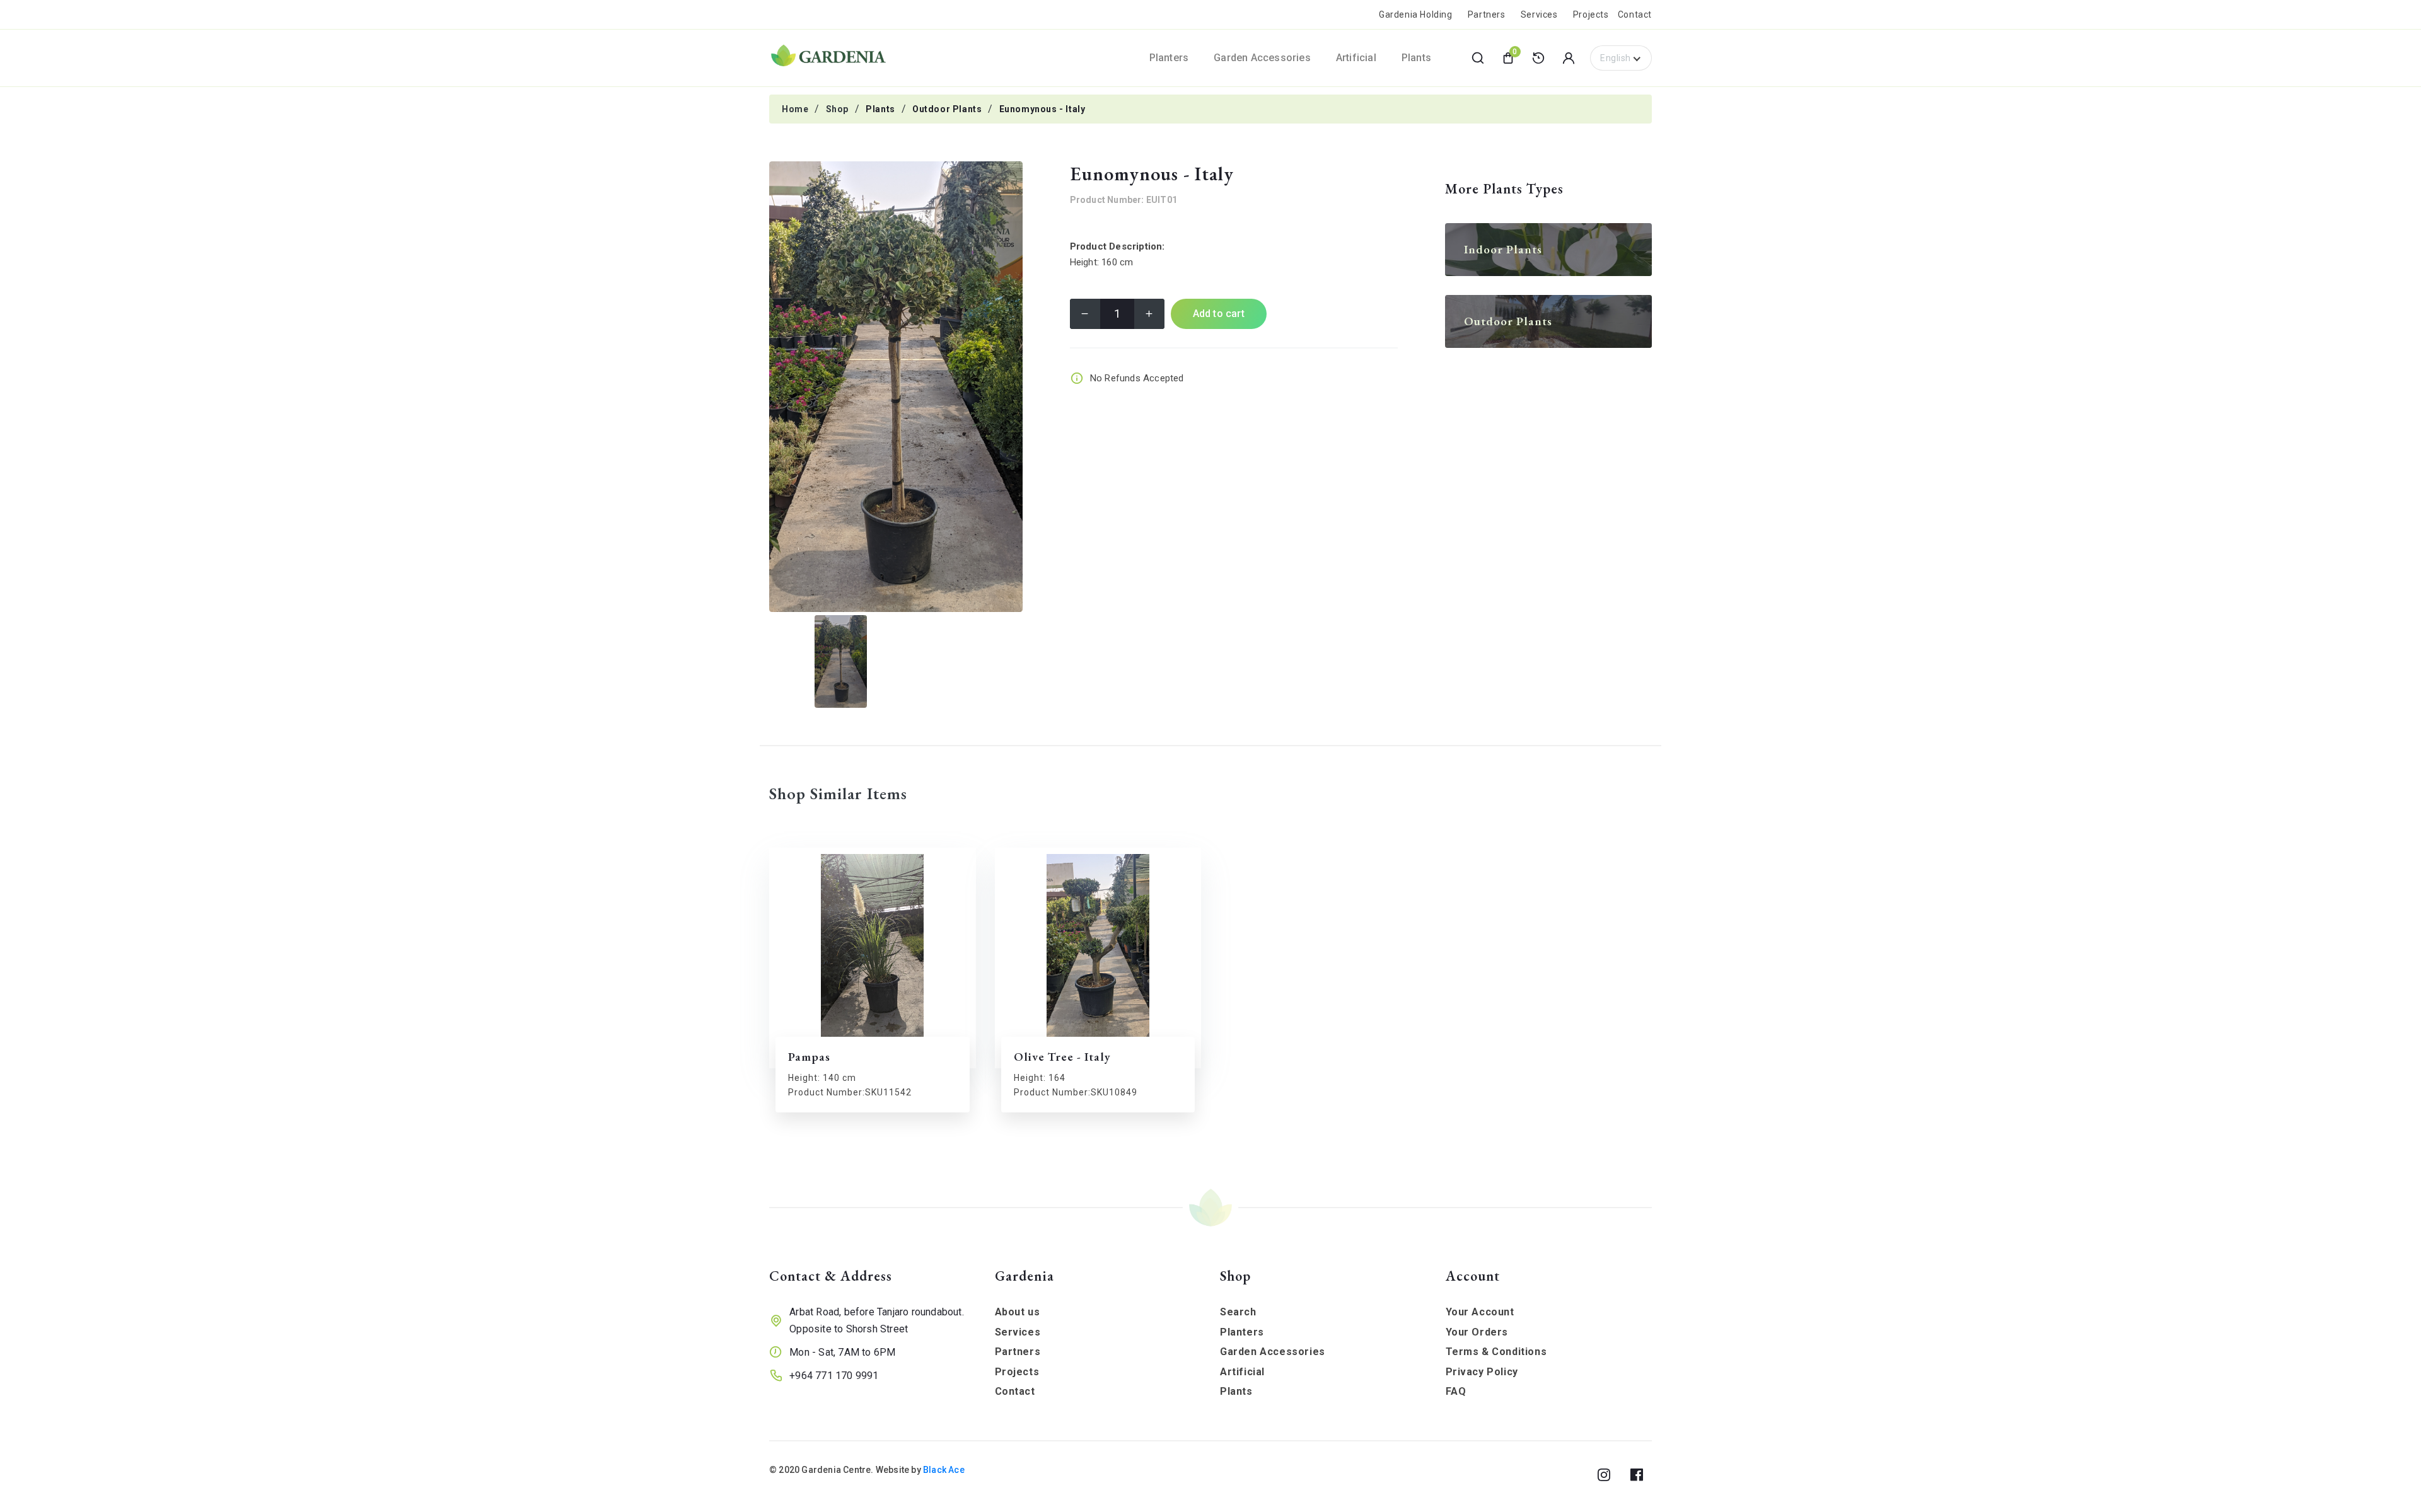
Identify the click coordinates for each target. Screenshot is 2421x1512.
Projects (1591, 14)
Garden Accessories (1273, 1352)
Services (1539, 14)
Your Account (1480, 1312)
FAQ (1456, 1391)
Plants (880, 109)
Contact (1635, 14)
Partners (1487, 14)
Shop (837, 109)
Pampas (809, 1057)
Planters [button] (1169, 58)
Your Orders (1477, 1332)
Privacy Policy (1482, 1372)
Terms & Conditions (1496, 1352)
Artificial (1242, 1372)
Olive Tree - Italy (1062, 1057)
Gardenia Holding (1416, 14)
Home (795, 109)
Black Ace (944, 1470)
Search (1238, 1312)
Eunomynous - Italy (1042, 109)
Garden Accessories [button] (1262, 58)
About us (1018, 1312)
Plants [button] (1416, 58)
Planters (1242, 1332)
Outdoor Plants (947, 109)
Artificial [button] (1356, 58)
